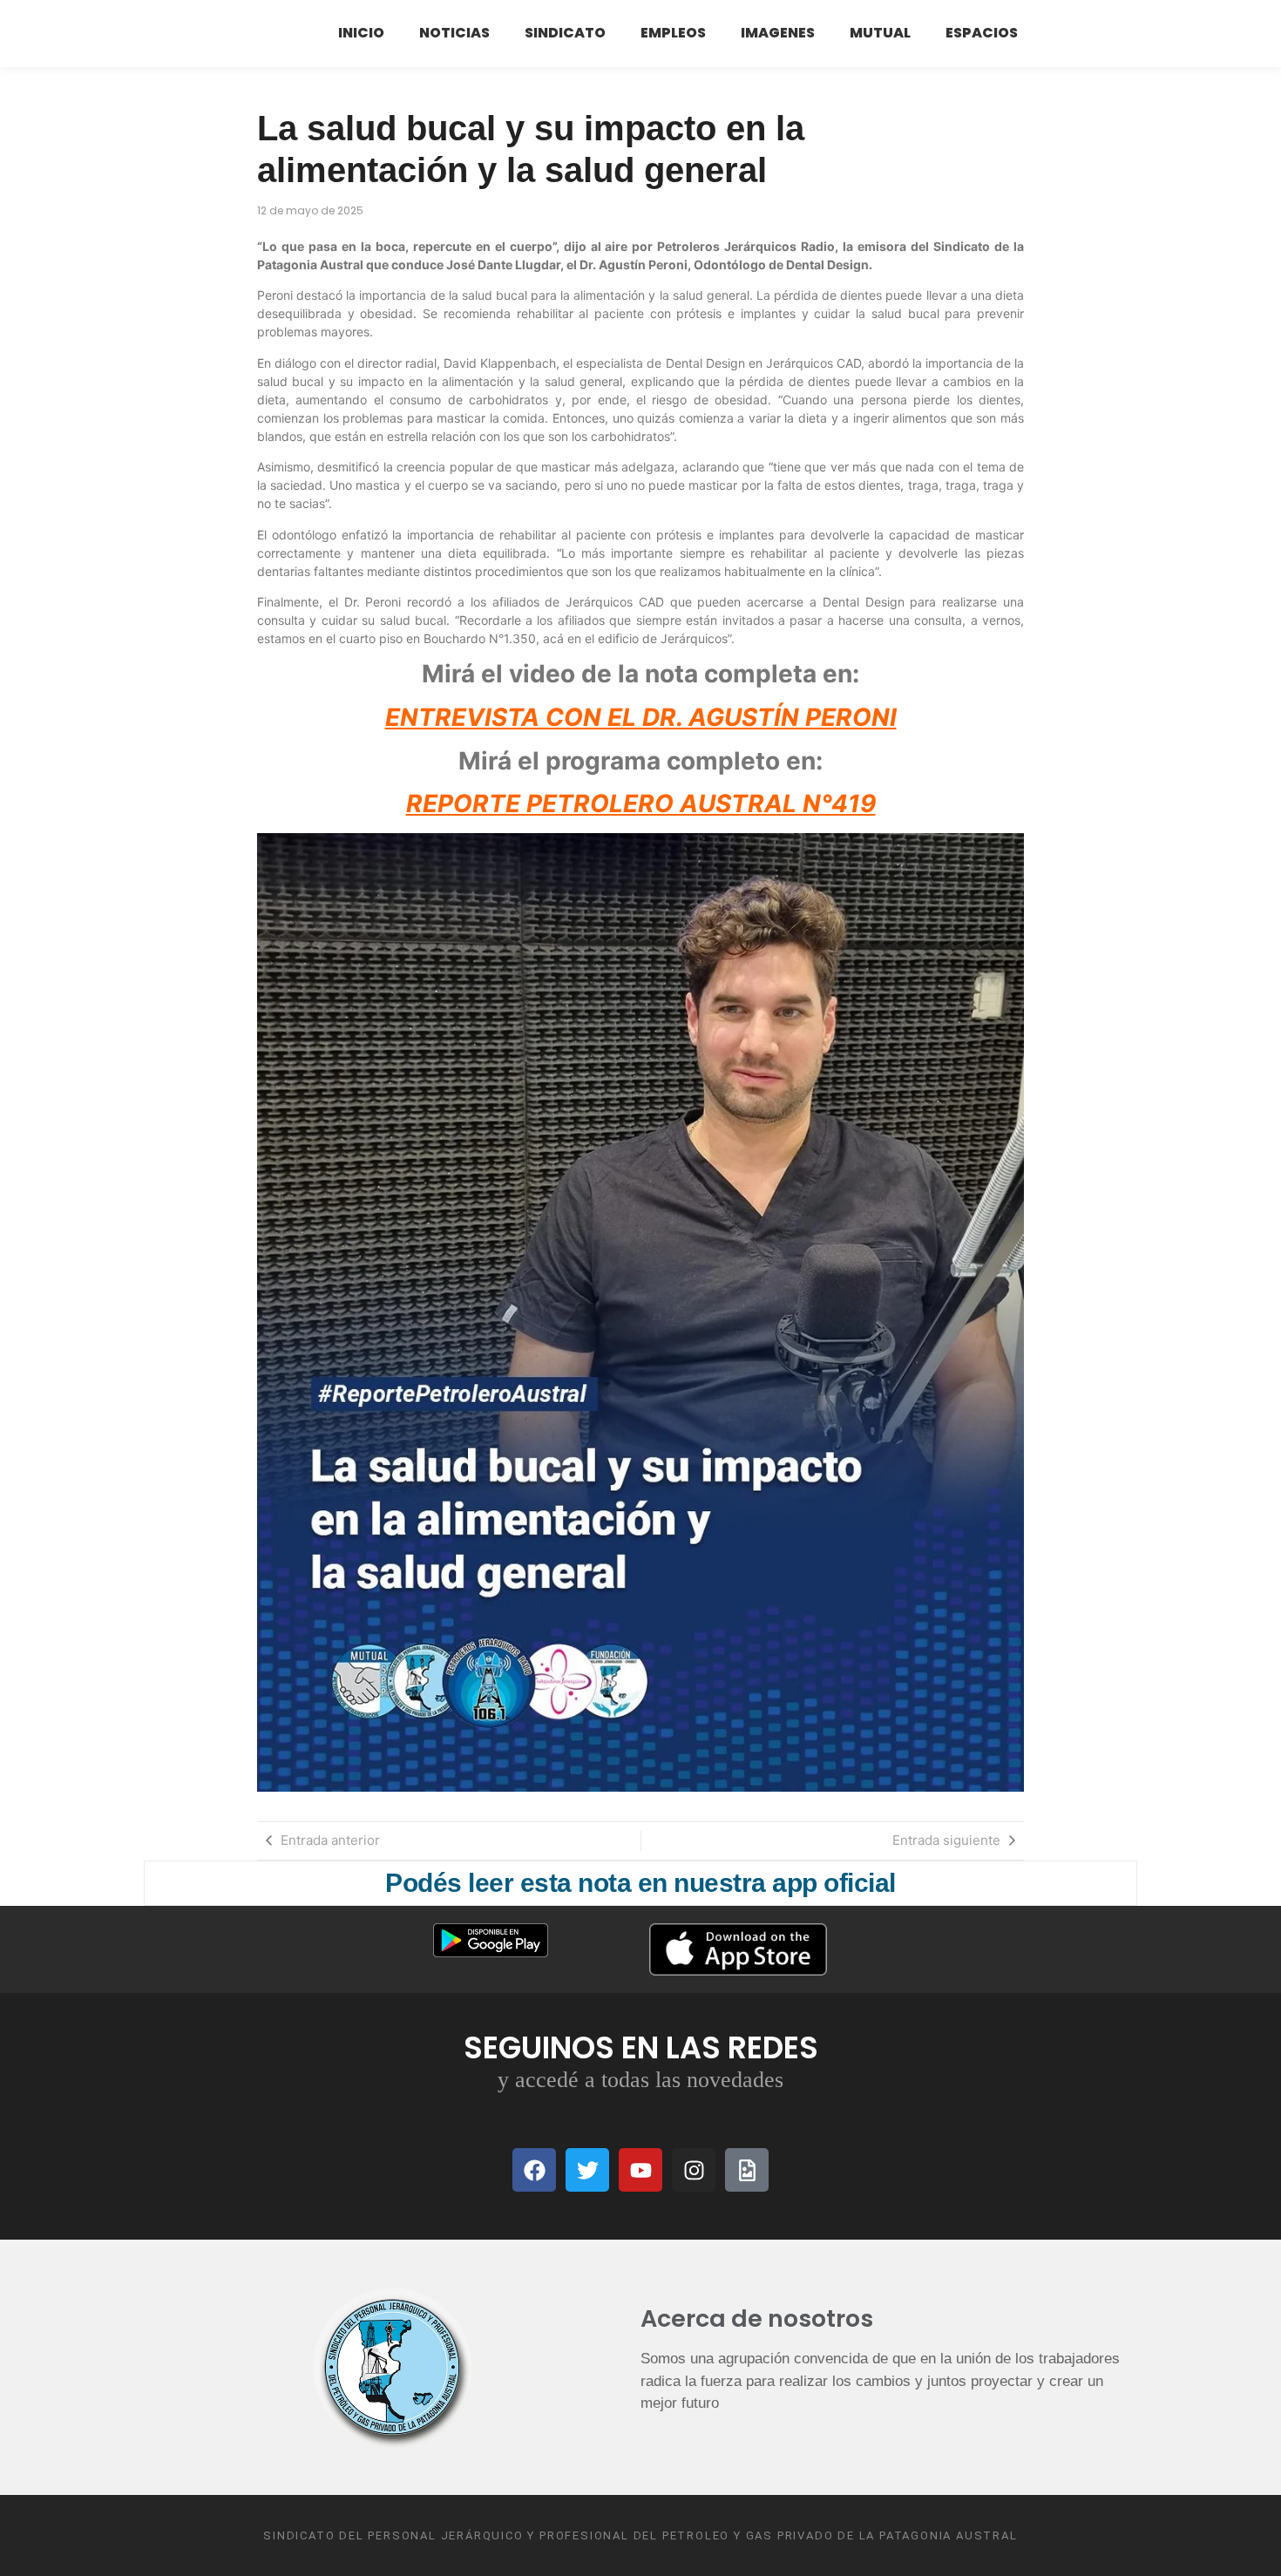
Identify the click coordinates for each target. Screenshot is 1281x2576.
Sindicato (565, 33)
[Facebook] (534, 2170)
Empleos (673, 33)
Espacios (982, 33)
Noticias (454, 33)
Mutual (880, 33)
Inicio (361, 33)
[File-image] (747, 2170)
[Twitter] (587, 2170)
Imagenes (778, 33)
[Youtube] (640, 2170)
